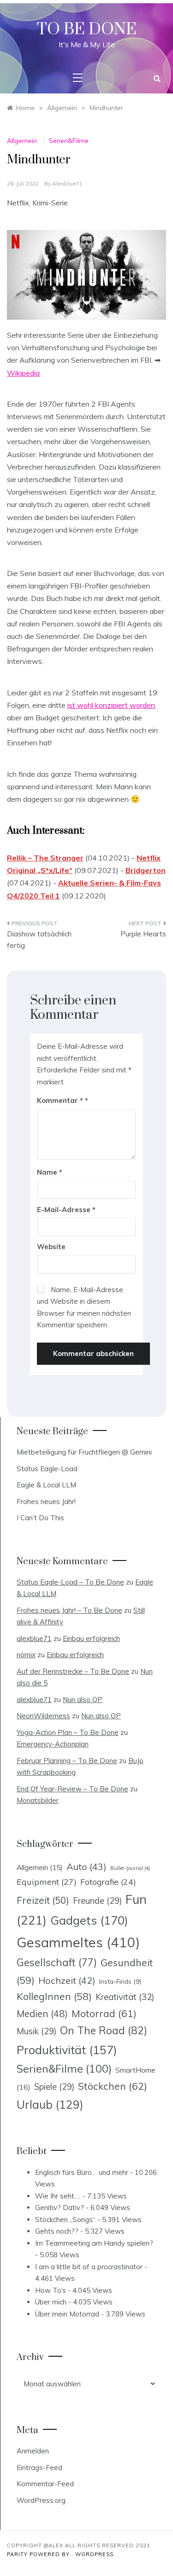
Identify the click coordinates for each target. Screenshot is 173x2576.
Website (51, 1247)
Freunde (97, 1901)
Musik (36, 2031)
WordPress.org (41, 2500)
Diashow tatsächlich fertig (39, 940)
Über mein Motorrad (67, 2314)
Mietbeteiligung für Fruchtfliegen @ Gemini (84, 1452)
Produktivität (67, 2050)
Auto (86, 1867)
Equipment (47, 1882)
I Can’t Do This (40, 1518)
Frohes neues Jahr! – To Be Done (69, 1610)
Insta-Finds (120, 1981)
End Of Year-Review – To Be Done (72, 1789)
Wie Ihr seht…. (58, 2196)
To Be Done (87, 30)
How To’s (51, 2290)
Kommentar (60, 1100)
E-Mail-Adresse (66, 1210)
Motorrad (104, 2013)
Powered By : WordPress (72, 2554)
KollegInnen (54, 1996)
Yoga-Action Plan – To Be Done (68, 1732)
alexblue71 (67, 183)
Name (50, 1172)
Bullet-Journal (130, 1868)
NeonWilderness (43, 1716)
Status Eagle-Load (47, 1469)
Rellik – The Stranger (45, 858)
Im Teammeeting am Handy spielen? (94, 2243)
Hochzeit (67, 1980)
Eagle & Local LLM (46, 1485)
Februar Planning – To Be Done (67, 1761)
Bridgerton (146, 870)
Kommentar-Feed (45, 2484)
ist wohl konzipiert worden (111, 705)
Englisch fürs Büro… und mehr (82, 2172)
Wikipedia (23, 373)
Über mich (51, 2302)
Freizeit (43, 1900)
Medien (42, 2014)
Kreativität (125, 1997)
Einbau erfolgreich (91, 1638)
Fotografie (108, 1882)
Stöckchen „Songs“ (65, 2220)
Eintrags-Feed (39, 2468)
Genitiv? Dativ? (60, 2208)
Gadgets (89, 1920)
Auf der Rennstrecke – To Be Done (73, 1671)
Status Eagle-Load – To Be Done (70, 1582)
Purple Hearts (143, 934)
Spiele (54, 2087)
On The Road (104, 2030)
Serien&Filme (69, 141)
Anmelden (33, 2451)
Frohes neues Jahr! (46, 1502)
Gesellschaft (57, 1963)
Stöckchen (113, 2086)
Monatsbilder (38, 1800)
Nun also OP (83, 1700)
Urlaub (50, 2104)
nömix (26, 1655)
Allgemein (22, 141)
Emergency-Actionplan (53, 1744)
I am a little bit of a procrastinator (89, 2267)
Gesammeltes (78, 1942)
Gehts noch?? (57, 2231)
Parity (18, 2554)
